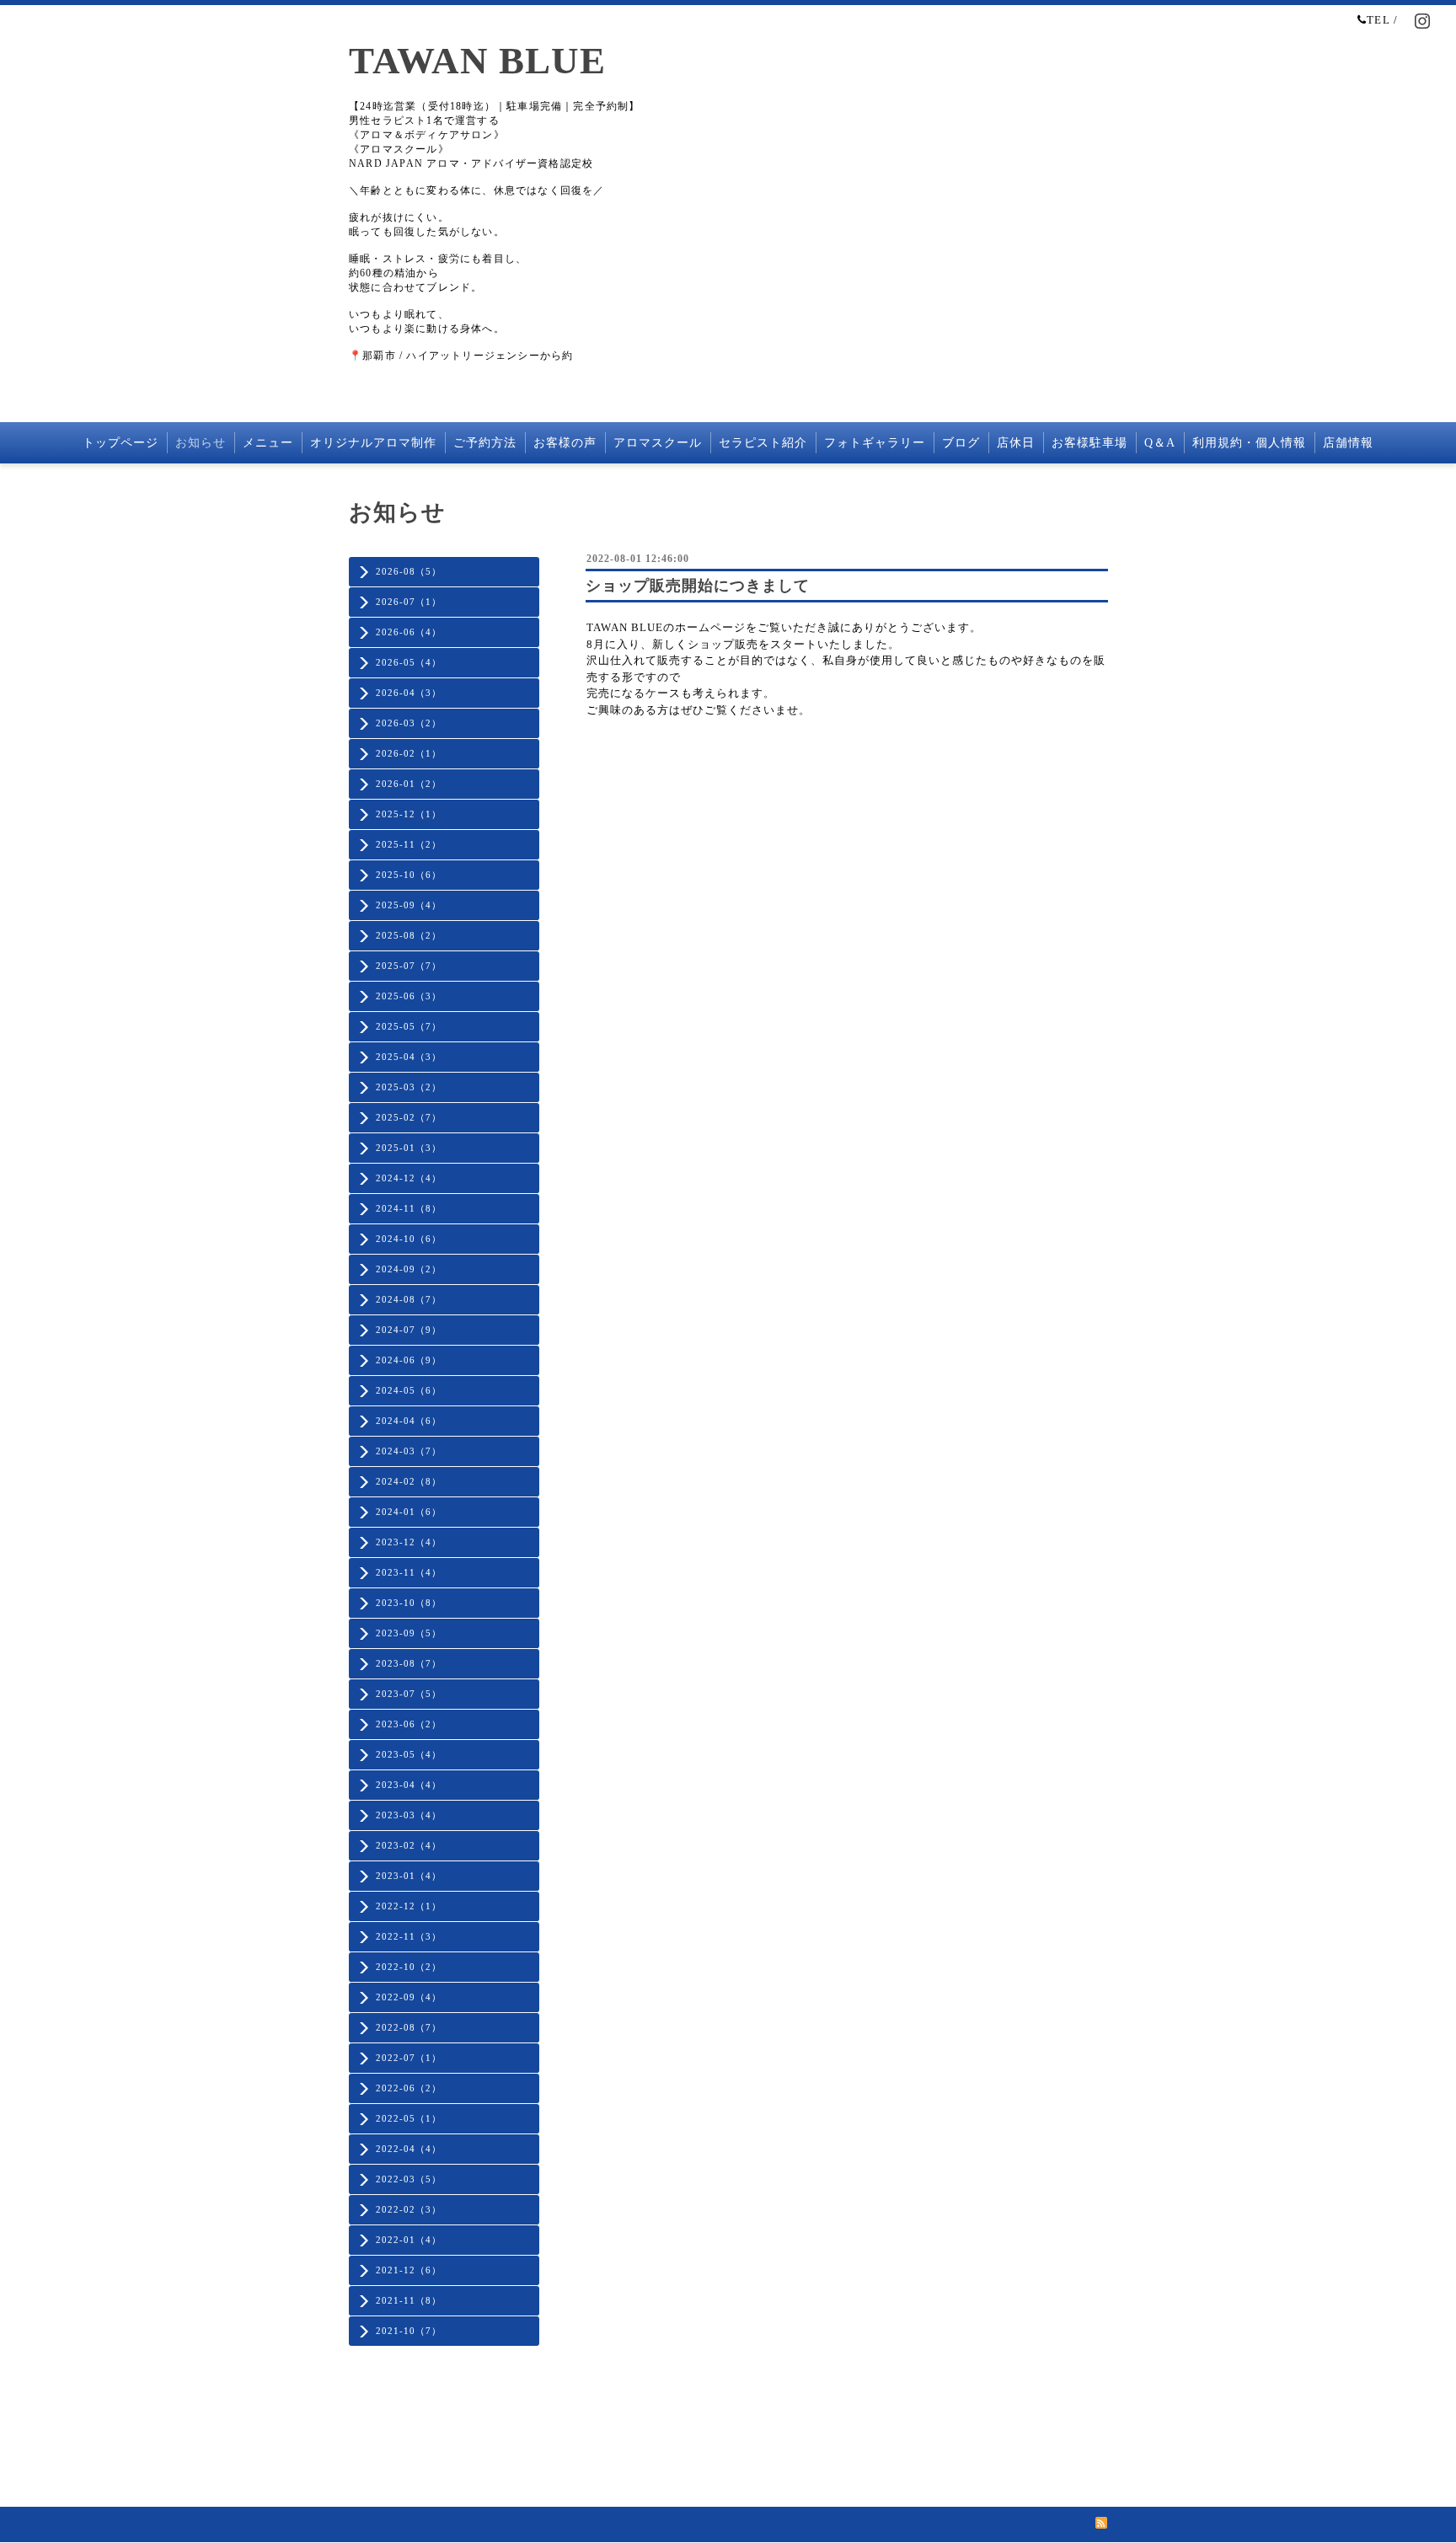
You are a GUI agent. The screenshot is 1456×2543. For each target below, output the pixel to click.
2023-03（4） (409, 1815)
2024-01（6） (409, 1512)
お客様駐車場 (1089, 443)
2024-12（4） (409, 1178)
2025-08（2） (409, 935)
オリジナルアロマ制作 (373, 443)
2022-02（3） (409, 2209)
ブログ (961, 443)
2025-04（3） (409, 1057)
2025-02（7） (409, 1117)
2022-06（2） (409, 2088)
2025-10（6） (409, 875)
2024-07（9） (409, 1330)
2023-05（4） (409, 1754)
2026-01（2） (409, 784)
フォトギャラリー (875, 443)
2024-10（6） (409, 1239)
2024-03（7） (409, 1451)
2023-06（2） (409, 1724)
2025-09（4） (409, 905)
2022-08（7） (409, 2027)
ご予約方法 (485, 443)
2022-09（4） (409, 1997)
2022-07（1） (409, 2058)
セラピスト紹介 (763, 443)
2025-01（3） (409, 1148)
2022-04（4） (409, 2149)
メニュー (268, 443)
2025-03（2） (409, 1087)
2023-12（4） (409, 1542)
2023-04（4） (409, 1785)
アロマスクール (658, 443)
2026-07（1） (409, 602)
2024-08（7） (409, 1299)
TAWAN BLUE (477, 61)
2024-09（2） (409, 1269)
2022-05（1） (409, 2118)
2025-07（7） (409, 966)
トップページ (120, 443)
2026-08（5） (409, 571)
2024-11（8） (409, 1208)
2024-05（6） (409, 1390)
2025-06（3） (409, 996)
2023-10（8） (409, 1603)
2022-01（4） (409, 2240)
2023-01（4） (409, 1876)
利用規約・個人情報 (1249, 443)
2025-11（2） (409, 844)
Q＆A (1160, 443)
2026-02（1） (409, 753)
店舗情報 (1348, 443)
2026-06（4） (409, 632)
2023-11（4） (409, 1572)
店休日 (1016, 443)
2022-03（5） (409, 2179)
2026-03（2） (409, 723)
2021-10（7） (409, 2331)
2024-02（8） (409, 1481)
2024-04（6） (409, 1421)
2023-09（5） (409, 1633)
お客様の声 (565, 443)
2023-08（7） (409, 1663)
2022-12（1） (409, 1906)
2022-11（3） (409, 1936)
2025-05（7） (409, 1026)
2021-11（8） (409, 2300)
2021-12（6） (409, 2270)
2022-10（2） (409, 1967)
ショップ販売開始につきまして (698, 586)
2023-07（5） (409, 1694)
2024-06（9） (409, 1360)
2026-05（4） (409, 662)
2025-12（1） (409, 814)
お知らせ (201, 443)
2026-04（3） (409, 693)
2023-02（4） (409, 1845)
